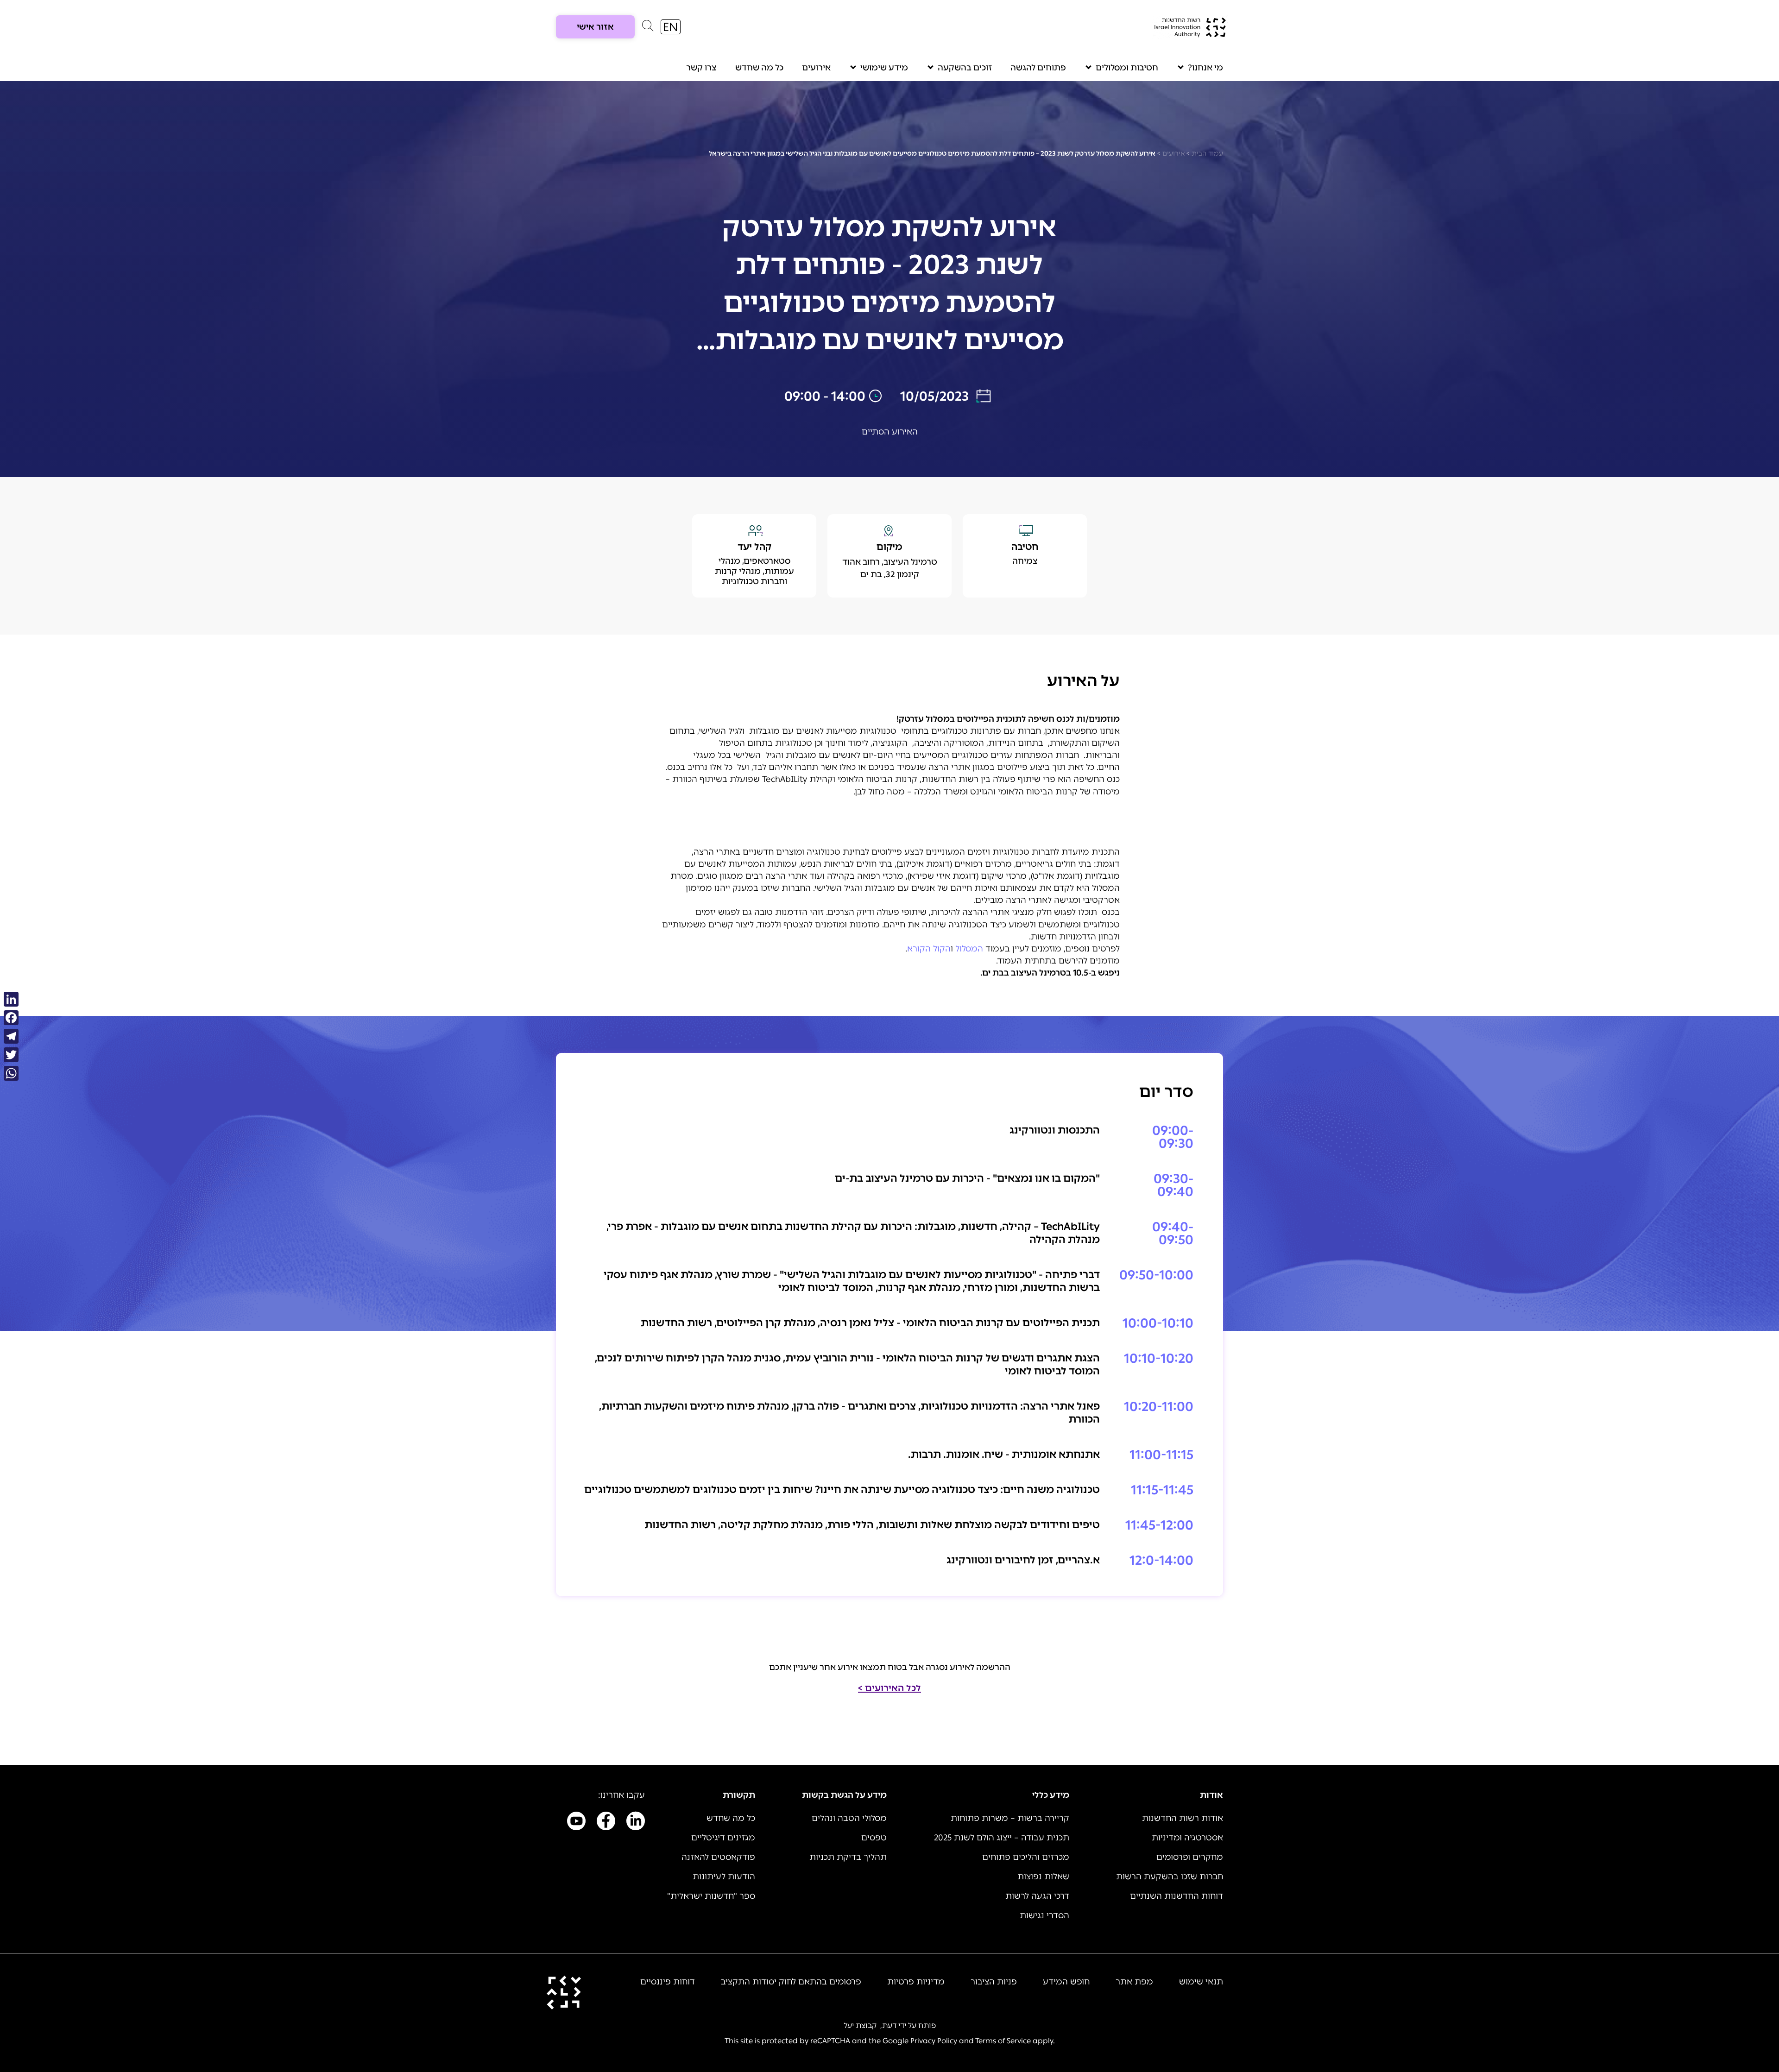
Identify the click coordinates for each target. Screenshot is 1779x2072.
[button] (648, 28)
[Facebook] (11, 1018)
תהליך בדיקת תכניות (848, 1857)
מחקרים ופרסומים (1190, 1857)
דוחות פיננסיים (668, 1982)
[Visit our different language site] (671, 27)
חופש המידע (1066, 1982)
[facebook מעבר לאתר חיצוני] (606, 1823)
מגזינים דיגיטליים (723, 1838)
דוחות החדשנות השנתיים (1177, 1896)
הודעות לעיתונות (724, 1877)
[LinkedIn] (11, 999)
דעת (889, 2025)
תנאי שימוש (1201, 1982)
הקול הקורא (929, 949)
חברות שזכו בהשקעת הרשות (1170, 1877)
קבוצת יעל (860, 2025)
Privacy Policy (934, 2041)
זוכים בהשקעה (965, 68)
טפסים (874, 1838)
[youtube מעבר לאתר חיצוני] (576, 1823)
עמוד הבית (1207, 154)
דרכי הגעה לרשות (1037, 1896)
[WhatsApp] (11, 1073)
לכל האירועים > (889, 1688)
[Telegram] (11, 1036)
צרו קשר (701, 68)
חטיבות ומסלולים (1127, 68)
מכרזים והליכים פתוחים (1026, 1857)
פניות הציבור (994, 1982)
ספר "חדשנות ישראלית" (711, 1896)
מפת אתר (1134, 1982)
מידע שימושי (884, 68)
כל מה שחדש (759, 68)
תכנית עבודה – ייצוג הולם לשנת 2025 (1002, 1838)
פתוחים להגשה (1038, 68)
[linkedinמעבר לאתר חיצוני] (636, 1823)
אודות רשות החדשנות (1183, 1818)
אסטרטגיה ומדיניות (1187, 1838)
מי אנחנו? (1205, 68)
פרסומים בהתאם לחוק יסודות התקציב (791, 1982)
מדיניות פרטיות (916, 1982)
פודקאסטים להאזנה (718, 1857)
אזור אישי (595, 27)
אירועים (816, 68)
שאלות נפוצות (1043, 1877)
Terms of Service (1003, 2041)
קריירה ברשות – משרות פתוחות (1010, 1818)
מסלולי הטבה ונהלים (849, 1818)
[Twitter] (11, 1055)
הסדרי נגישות (1044, 1915)
